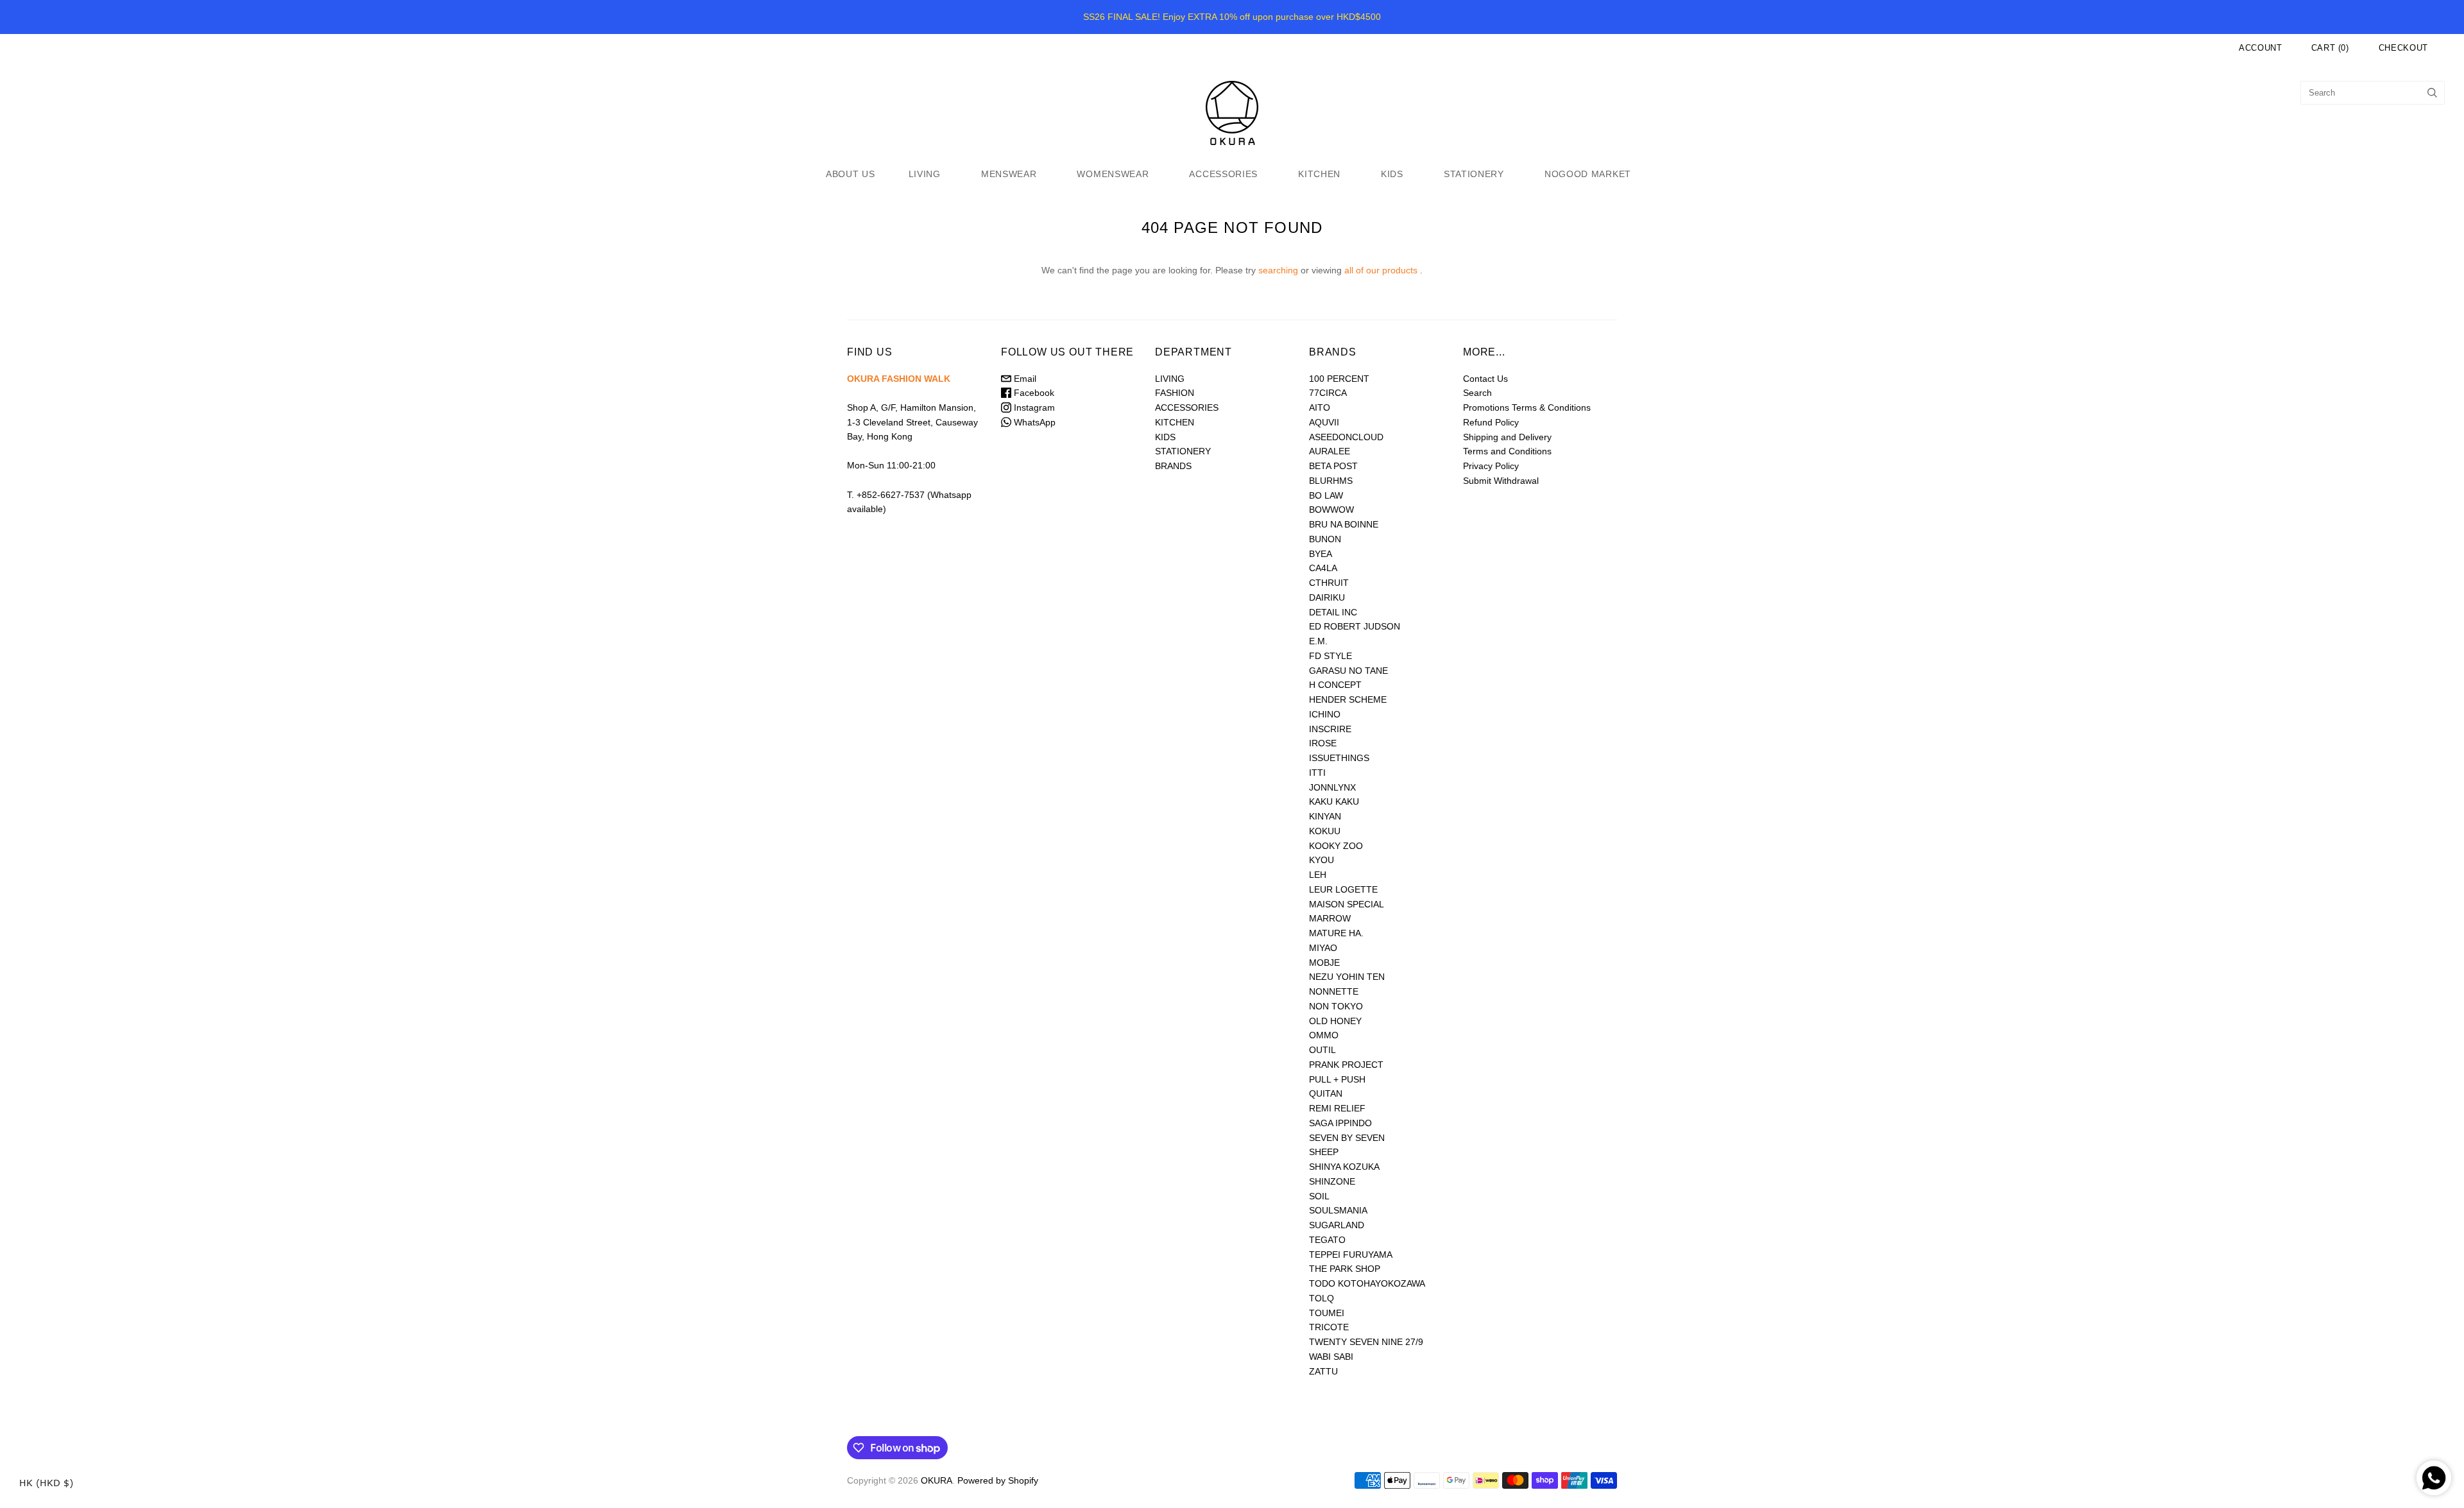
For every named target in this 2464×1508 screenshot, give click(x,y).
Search (1477, 393)
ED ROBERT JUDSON (1355, 626)
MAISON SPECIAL (1347, 904)
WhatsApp (1033, 422)
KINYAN (1325, 816)
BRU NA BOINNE (1344, 524)
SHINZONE (1332, 1181)
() (2330, 48)
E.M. (1318, 641)
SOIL (1319, 1196)
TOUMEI (1327, 1313)
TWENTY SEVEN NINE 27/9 (1366, 1342)
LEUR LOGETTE (1343, 889)
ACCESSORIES (1223, 174)
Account (2261, 48)
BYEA (1321, 554)
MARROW (1330, 918)
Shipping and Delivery (1507, 437)
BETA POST (1333, 466)
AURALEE (1330, 451)
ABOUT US (851, 174)
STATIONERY (1474, 174)
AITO (1320, 407)
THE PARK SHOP (1345, 1269)
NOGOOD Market (1588, 174)
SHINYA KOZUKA (1344, 1167)
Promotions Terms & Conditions (1527, 407)
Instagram (1033, 407)
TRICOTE (1329, 1327)
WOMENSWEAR (1113, 174)
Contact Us (1485, 379)
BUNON (1325, 539)
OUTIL (1322, 1050)
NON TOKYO (1336, 1006)
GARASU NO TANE (1348, 671)
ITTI (1317, 773)
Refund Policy (1491, 422)
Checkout (2403, 48)
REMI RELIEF (1337, 1108)
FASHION (1175, 393)
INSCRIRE (1330, 729)
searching (1278, 270)
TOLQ (1322, 1298)
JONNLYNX (1332, 787)
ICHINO (1325, 714)
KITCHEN (1319, 174)
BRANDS (1173, 466)
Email (1024, 379)
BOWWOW (1331, 510)
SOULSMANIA (1338, 1210)
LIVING (925, 174)
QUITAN (1326, 1093)
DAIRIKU (1327, 597)
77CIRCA (1328, 393)
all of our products (1381, 270)
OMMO (1324, 1035)
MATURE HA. (1336, 933)
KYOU (1322, 860)
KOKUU (1325, 831)
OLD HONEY (1335, 1021)
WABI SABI (1331, 1357)
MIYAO (1323, 948)
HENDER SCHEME (1348, 699)
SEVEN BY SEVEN (1347, 1138)
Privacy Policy (1491, 466)
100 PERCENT (1339, 379)
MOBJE (1324, 963)
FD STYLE (1330, 656)
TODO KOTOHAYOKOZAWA (1367, 1283)
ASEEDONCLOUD (1346, 437)
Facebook (1033, 393)
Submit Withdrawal (1501, 481)
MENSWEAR (1009, 174)
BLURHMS (1331, 481)
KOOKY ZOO (1336, 846)
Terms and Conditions (1507, 451)
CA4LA (1323, 568)
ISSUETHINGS (1339, 758)
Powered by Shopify (998, 1480)
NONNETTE (1334, 991)
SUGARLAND (1337, 1225)
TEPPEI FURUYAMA (1351, 1255)
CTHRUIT (1329, 583)
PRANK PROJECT (1346, 1065)
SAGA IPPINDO (1340, 1123)
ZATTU (1323, 1371)
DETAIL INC (1333, 612)
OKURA (937, 1480)
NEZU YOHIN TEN (1347, 977)
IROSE (1323, 743)
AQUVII (1324, 422)
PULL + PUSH (1337, 1079)
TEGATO (1327, 1240)
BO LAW (1326, 495)
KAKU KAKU (1334, 801)
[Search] (2432, 93)
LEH (1318, 875)
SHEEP (1324, 1152)
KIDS (1392, 174)
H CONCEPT (1335, 685)
